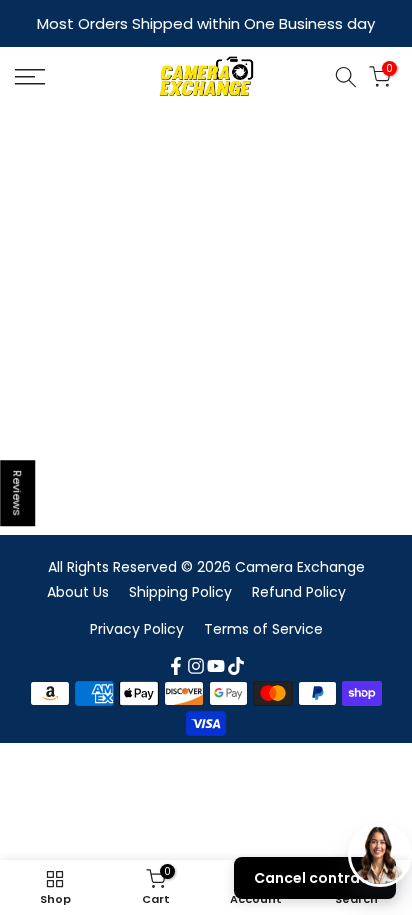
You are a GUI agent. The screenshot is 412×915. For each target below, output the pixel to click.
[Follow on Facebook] (176, 666)
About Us (78, 592)
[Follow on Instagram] (196, 666)
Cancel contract (315, 878)
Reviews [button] (18, 493)
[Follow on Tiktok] (236, 666)
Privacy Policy (137, 629)
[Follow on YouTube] (216, 666)
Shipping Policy (180, 592)
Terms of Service (263, 629)
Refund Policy (299, 592)
